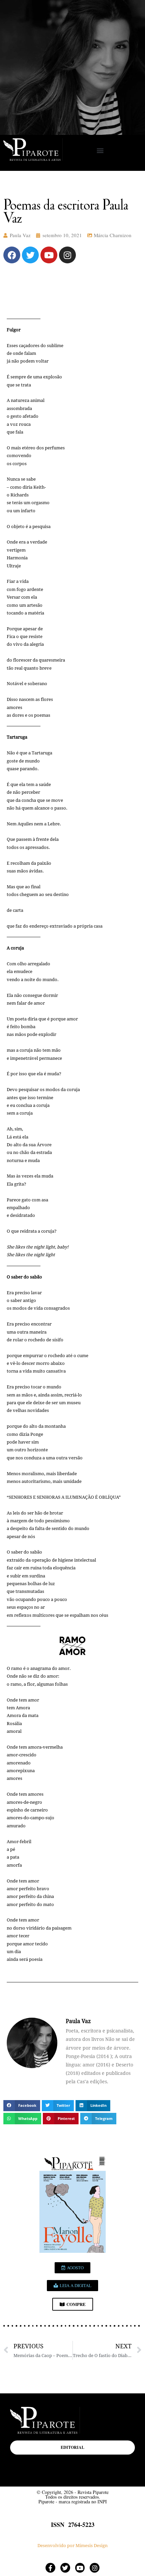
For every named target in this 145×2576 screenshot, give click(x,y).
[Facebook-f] (50, 2568)
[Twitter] (30, 255)
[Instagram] (67, 255)
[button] (100, 151)
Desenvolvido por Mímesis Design (72, 2546)
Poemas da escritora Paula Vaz (66, 211)
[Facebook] (12, 255)
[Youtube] (49, 255)
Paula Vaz (20, 235)
